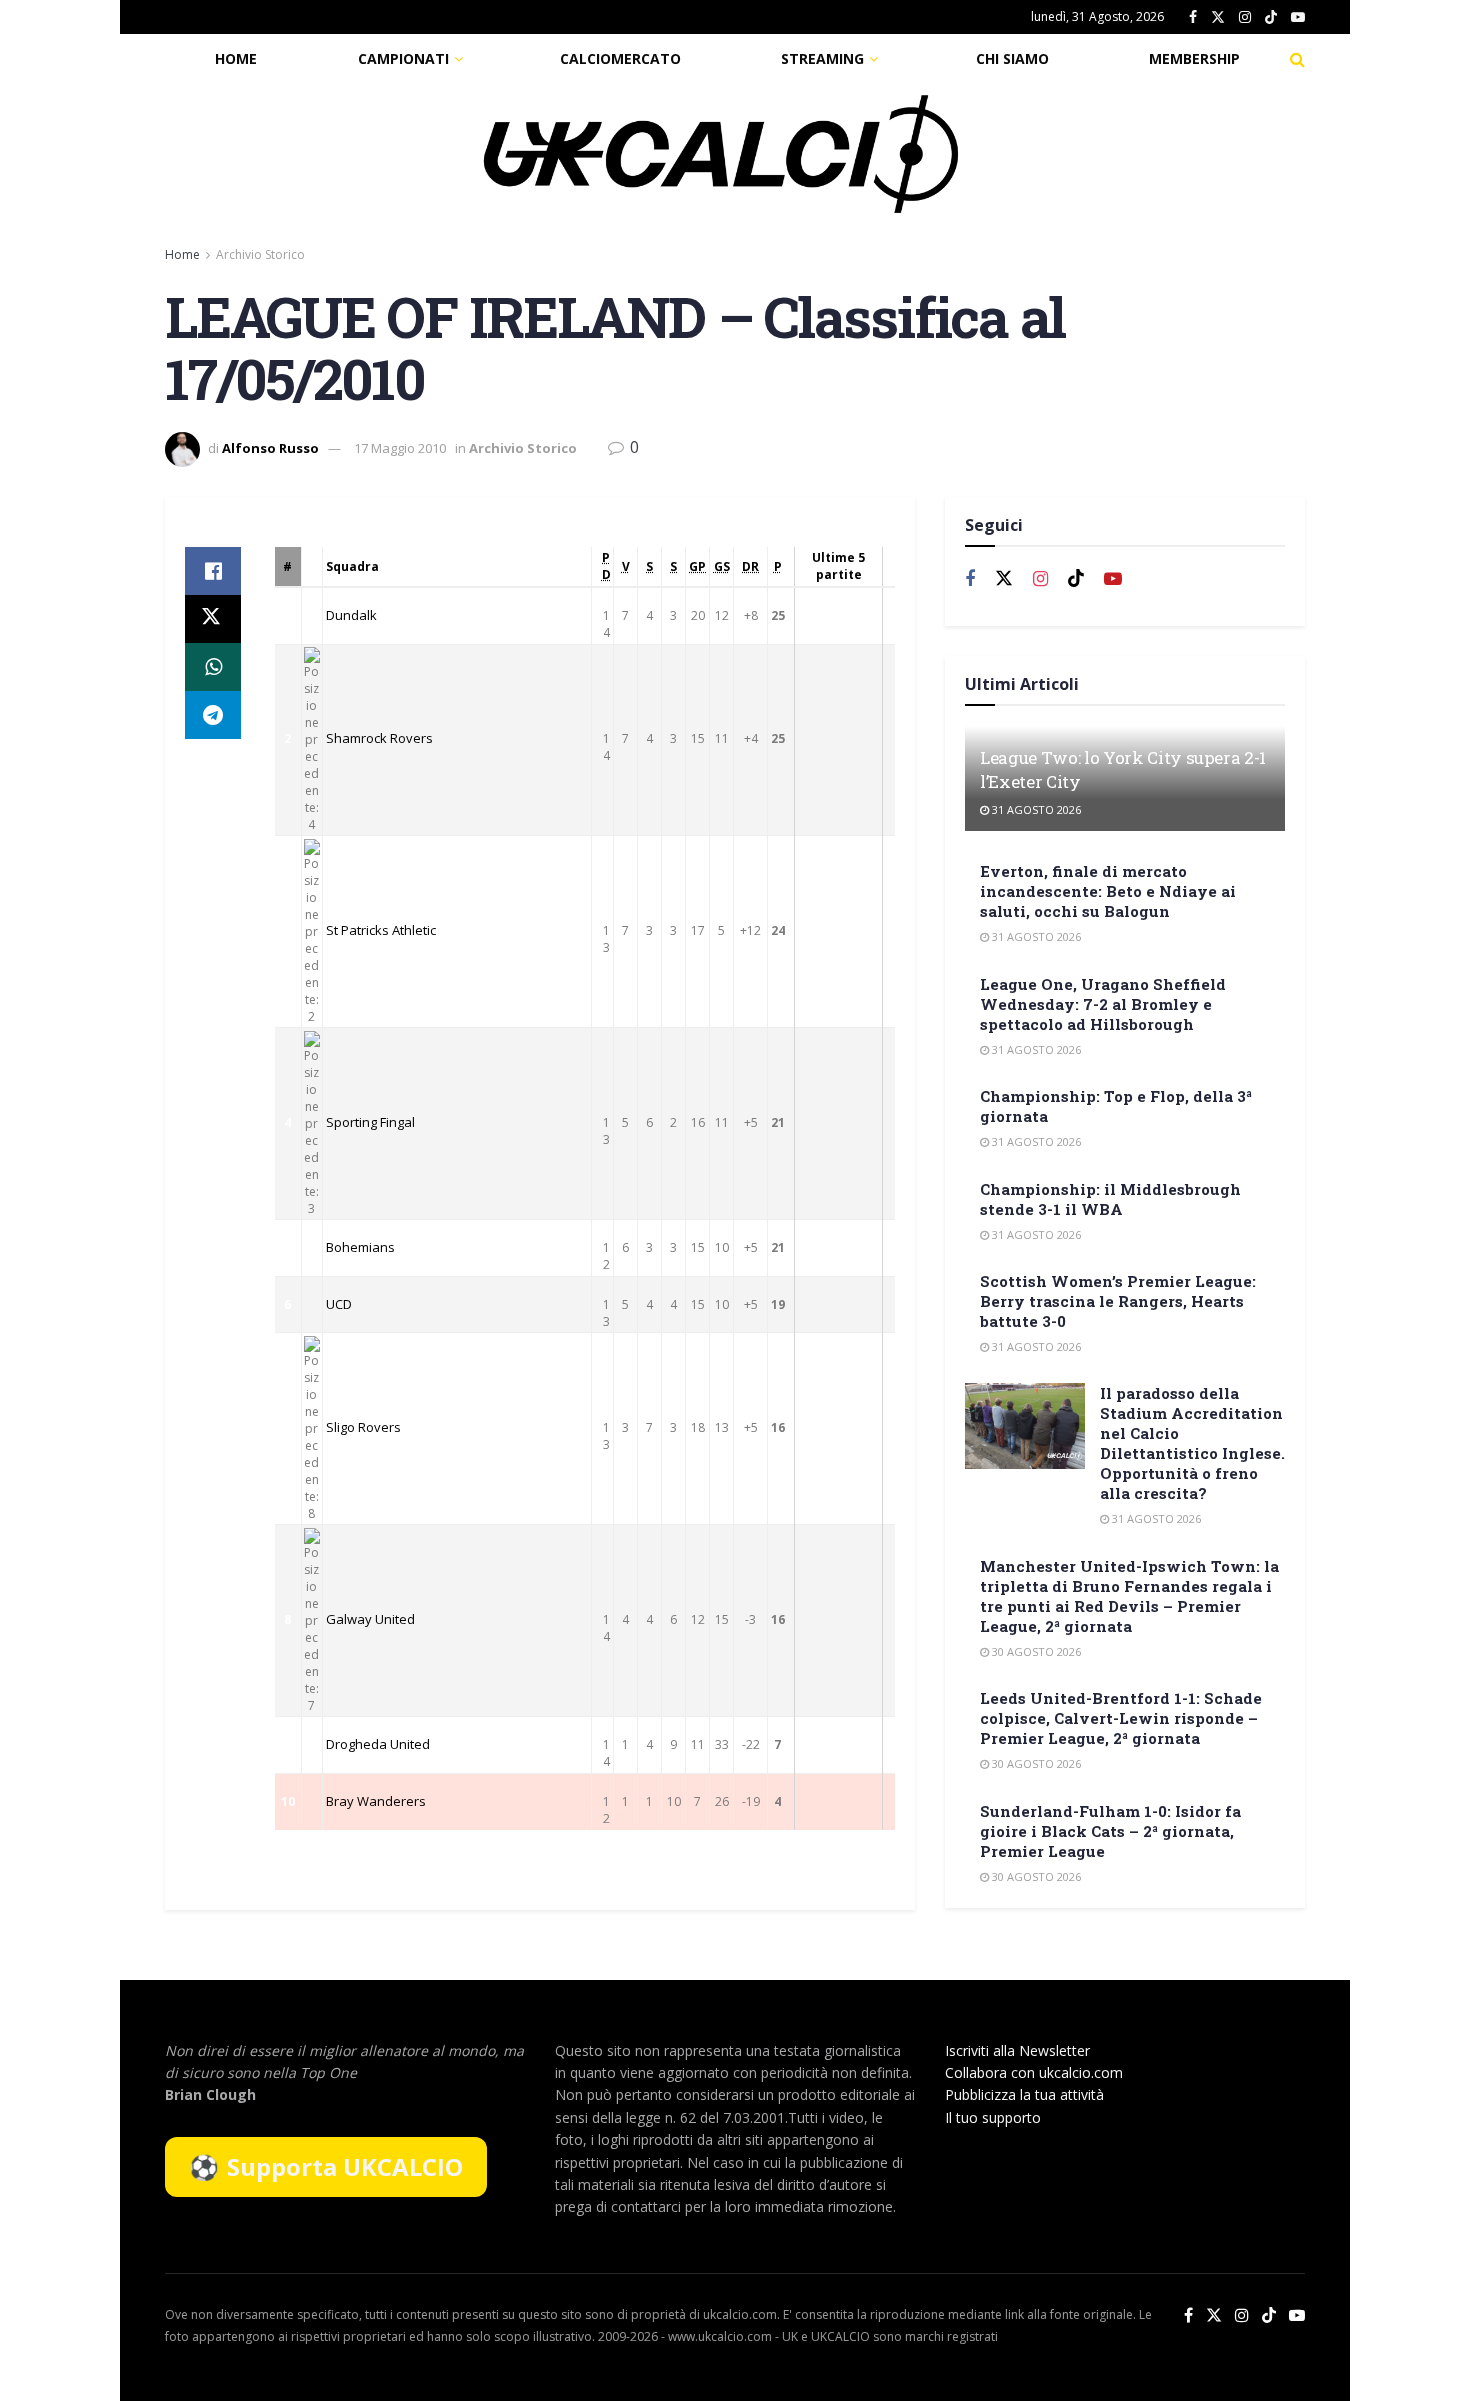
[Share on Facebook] (213, 571)
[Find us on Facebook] (1193, 17)
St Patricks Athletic (381, 930)
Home (236, 58)
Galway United (370, 1619)
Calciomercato (620, 58)
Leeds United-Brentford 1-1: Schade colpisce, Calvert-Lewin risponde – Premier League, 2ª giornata (1121, 1718)
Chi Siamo (1012, 58)
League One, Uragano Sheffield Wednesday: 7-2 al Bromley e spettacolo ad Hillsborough (1103, 1004)
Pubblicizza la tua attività (1024, 2094)
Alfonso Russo (270, 448)
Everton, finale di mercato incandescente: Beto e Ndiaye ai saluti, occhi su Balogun (1108, 891)
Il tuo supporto (993, 2117)
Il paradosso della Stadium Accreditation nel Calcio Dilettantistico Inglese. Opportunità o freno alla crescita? (1192, 1443)
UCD (339, 1304)
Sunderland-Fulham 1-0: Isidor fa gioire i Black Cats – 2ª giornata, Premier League (1110, 1831)
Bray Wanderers (376, 1801)
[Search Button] (1297, 59)
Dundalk (351, 615)
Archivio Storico (260, 254)
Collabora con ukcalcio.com (1034, 2072)
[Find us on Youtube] (1298, 17)
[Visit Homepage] (721, 154)
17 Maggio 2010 (400, 448)
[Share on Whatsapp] (213, 667)
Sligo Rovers (363, 1427)
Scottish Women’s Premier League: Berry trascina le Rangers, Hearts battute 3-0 (1118, 1301)
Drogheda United (378, 1744)
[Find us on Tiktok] (1076, 579)
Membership (1194, 58)
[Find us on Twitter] (1218, 17)
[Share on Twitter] (213, 619)
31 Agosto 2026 (1035, 809)
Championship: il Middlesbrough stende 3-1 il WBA (1110, 1199)
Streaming (822, 58)
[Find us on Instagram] (1245, 17)
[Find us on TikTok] (1271, 18)
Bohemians (360, 1247)
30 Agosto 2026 (1035, 1651)
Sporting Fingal (370, 1122)
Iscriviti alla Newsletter (1017, 2050)
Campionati (403, 58)
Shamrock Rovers (379, 738)
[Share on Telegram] (213, 715)
